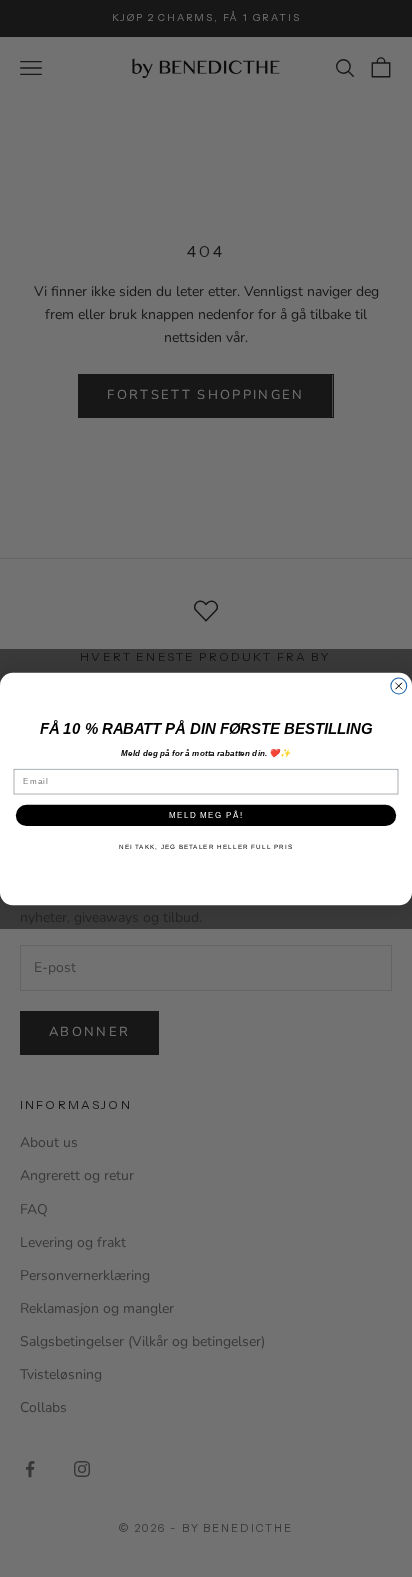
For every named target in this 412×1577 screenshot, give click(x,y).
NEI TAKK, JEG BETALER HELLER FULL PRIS (206, 846)
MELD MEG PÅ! (205, 814)
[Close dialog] (399, 686)
